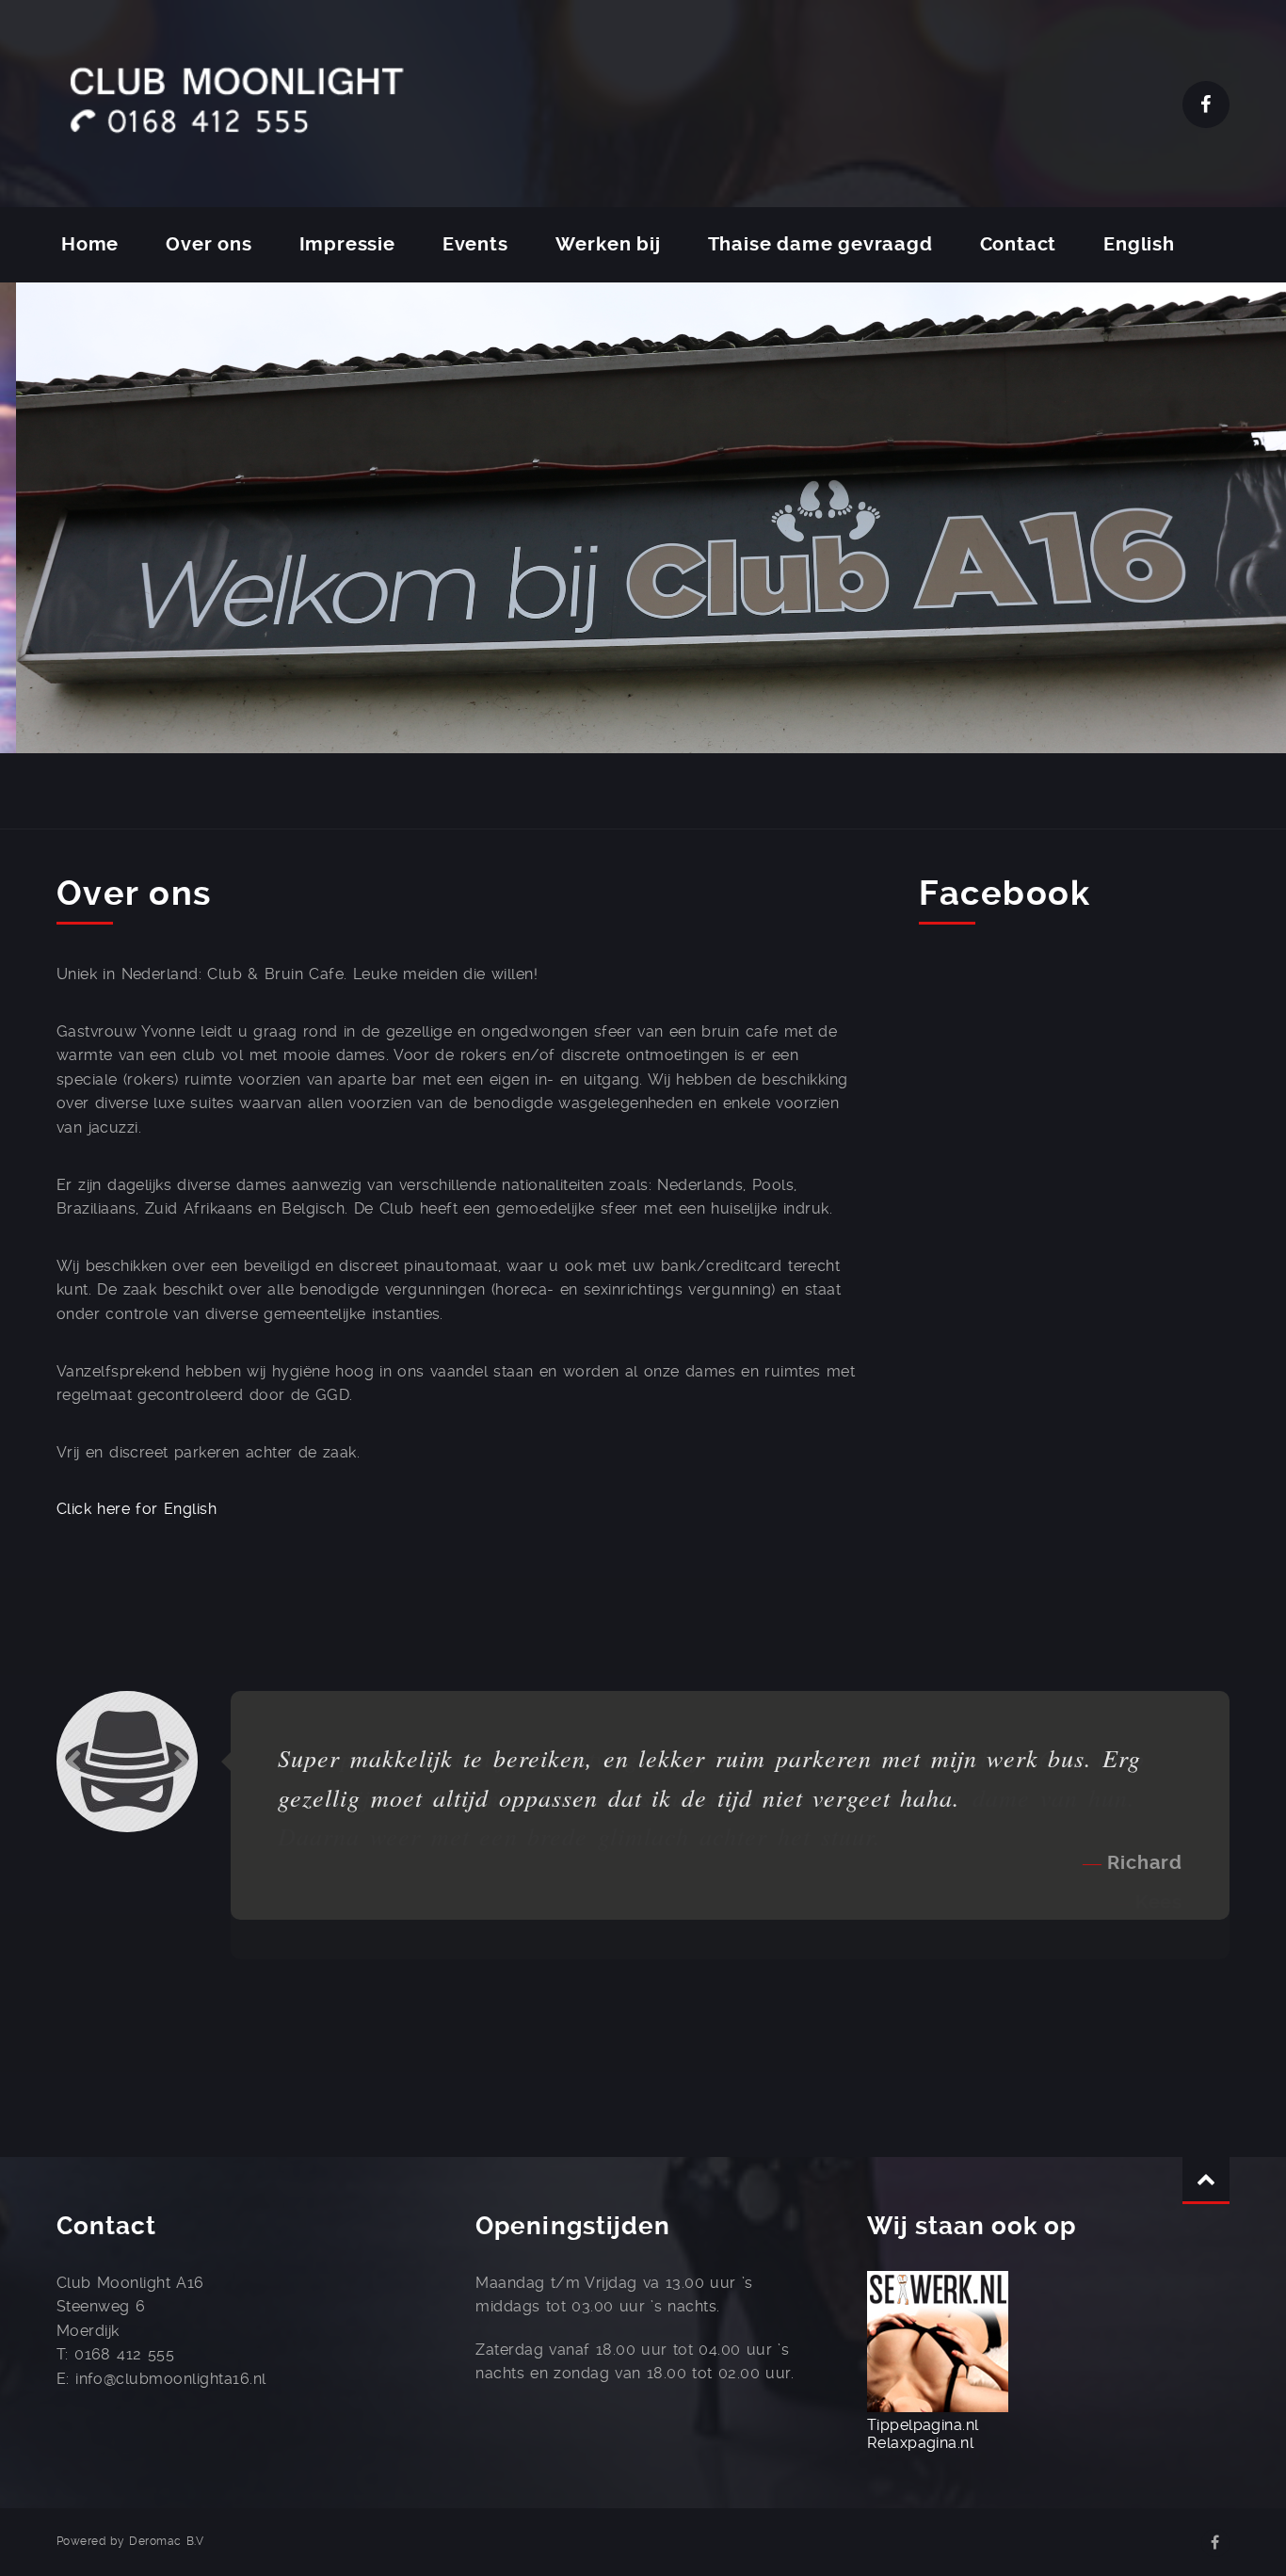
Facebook (1206, 105)
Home (90, 244)
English (1139, 244)
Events (475, 244)
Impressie (347, 244)
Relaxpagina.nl (921, 2443)
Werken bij (608, 244)
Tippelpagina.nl (923, 2425)
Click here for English (137, 1509)
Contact (1019, 244)
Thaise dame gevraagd (820, 244)
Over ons (209, 244)
